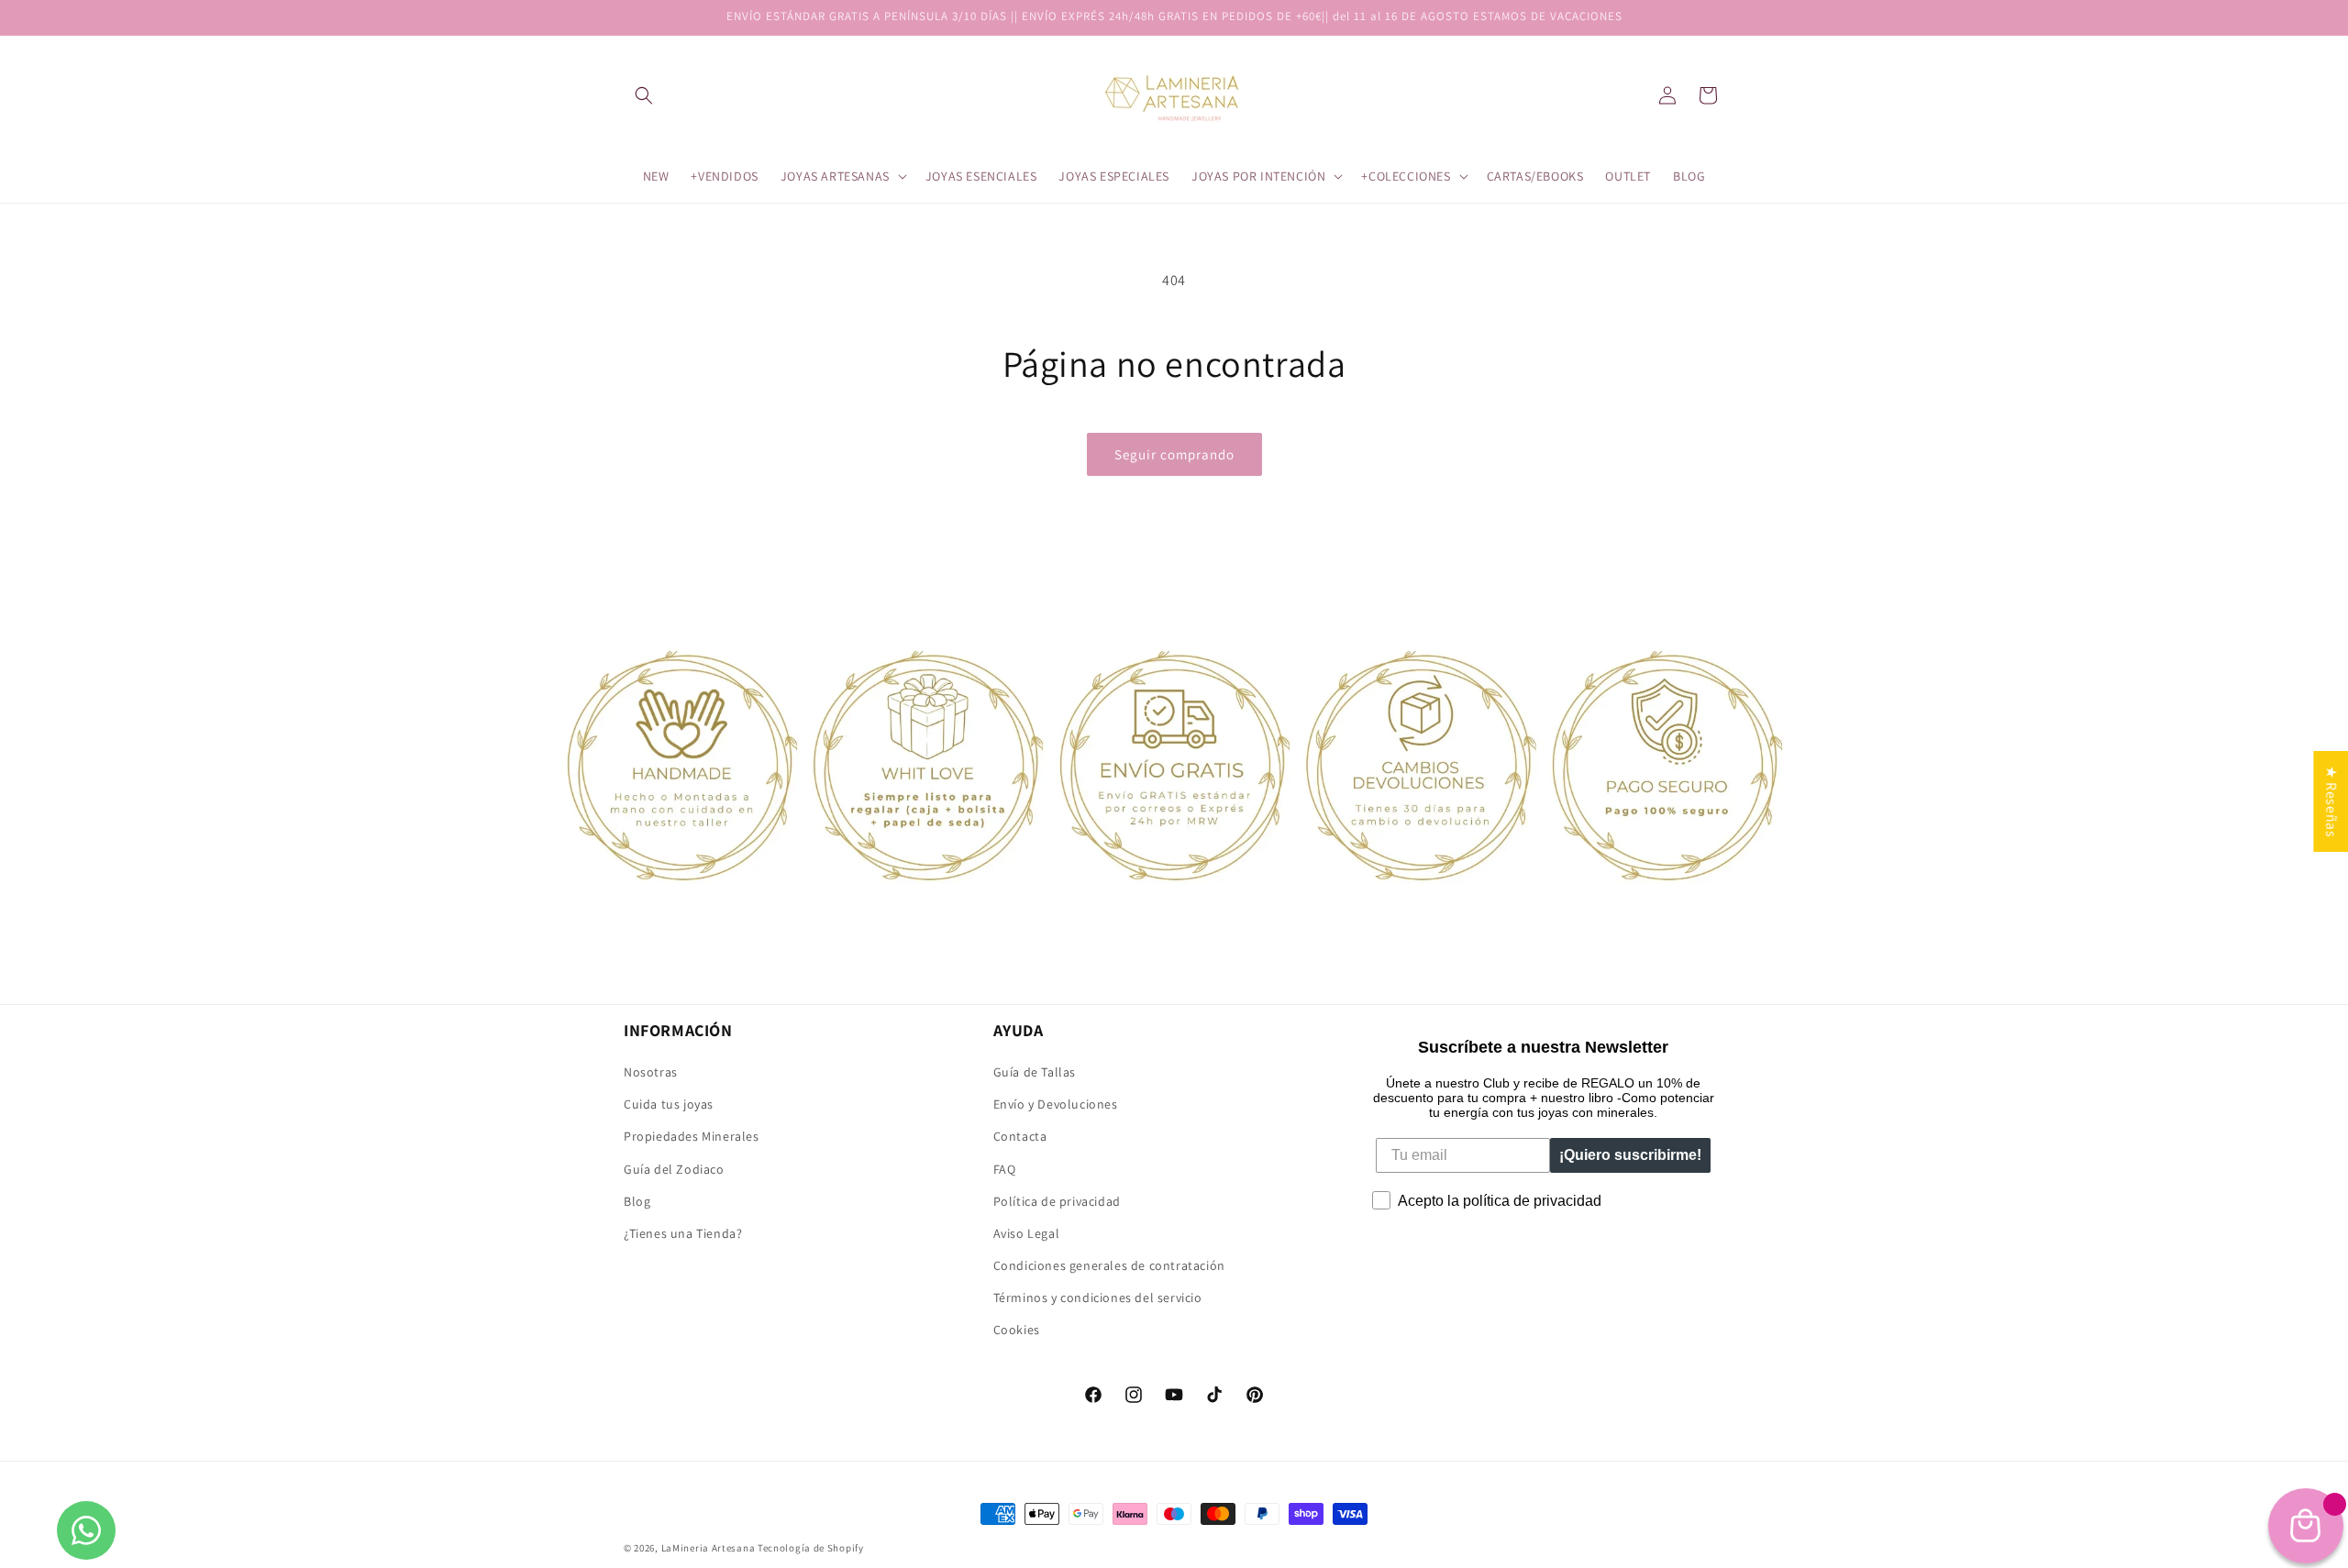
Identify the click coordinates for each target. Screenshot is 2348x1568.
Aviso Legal (1027, 1233)
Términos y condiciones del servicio (1098, 1297)
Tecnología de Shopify (811, 1548)
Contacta (1020, 1136)
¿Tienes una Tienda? (683, 1233)
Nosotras (651, 1072)
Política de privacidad (1057, 1201)
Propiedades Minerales (692, 1136)
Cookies (1017, 1330)
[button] (644, 95)
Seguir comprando (1174, 454)
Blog (637, 1201)
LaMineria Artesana (709, 1548)
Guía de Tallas (1035, 1072)
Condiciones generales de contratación (1109, 1265)
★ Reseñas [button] (2331, 801)
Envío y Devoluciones (1056, 1104)
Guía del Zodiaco (674, 1169)
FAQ (1005, 1169)
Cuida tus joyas (669, 1104)
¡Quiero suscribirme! (1630, 1155)
